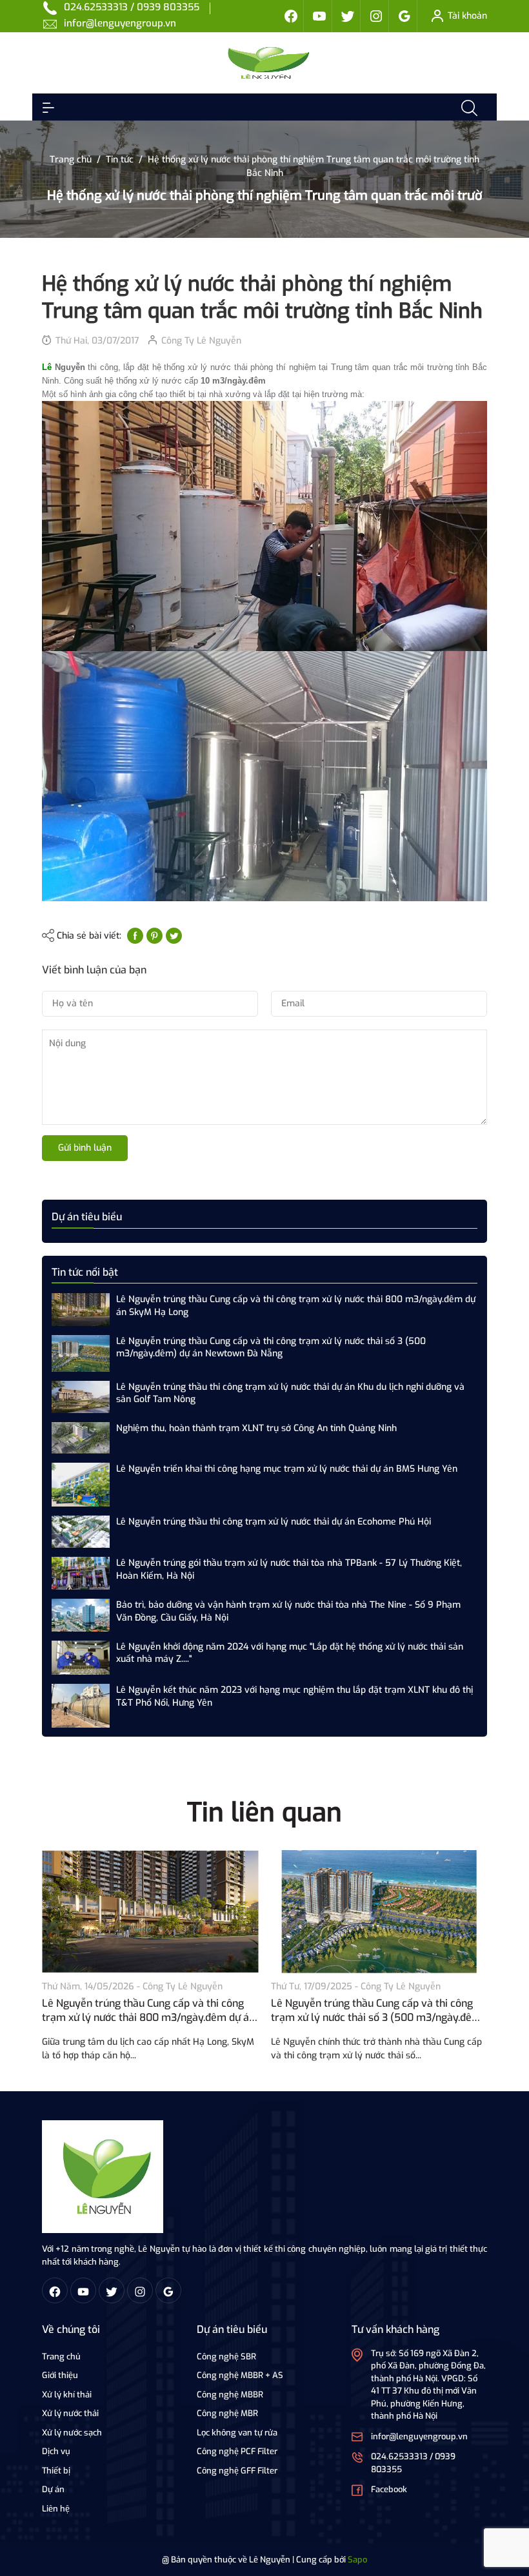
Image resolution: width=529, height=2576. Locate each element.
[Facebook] (291, 16)
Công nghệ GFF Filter (237, 2471)
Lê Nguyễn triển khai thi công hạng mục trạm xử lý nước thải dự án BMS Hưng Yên (287, 1469)
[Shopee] (348, 16)
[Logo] (103, 2176)
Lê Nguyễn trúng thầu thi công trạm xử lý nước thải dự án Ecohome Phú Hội (274, 1522)
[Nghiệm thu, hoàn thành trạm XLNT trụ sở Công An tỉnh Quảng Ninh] (81, 1437)
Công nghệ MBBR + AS (240, 2375)
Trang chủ (61, 2356)
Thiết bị (56, 2471)
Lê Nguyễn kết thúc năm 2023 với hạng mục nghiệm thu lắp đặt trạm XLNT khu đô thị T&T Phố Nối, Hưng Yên (294, 1696)
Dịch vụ (56, 2451)
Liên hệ (56, 2509)
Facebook (389, 2489)
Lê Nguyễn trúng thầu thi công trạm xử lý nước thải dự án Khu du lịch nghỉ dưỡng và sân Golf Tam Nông (290, 1393)
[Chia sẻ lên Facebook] (135, 936)
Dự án (53, 2489)
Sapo (357, 2560)
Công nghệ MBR (227, 2413)
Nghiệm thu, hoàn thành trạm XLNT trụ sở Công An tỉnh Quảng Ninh (256, 1428)
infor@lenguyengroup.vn (120, 23)
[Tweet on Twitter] (174, 936)
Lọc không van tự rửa (237, 2433)
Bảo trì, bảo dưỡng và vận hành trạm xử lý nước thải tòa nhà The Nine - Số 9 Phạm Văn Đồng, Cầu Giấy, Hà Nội (288, 1611)
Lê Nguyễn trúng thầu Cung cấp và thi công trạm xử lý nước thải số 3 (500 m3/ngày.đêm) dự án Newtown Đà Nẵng (271, 1348)
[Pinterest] (155, 936)
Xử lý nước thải (70, 2413)
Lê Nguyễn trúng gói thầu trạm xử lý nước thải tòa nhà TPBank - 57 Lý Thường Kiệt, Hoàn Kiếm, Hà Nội (289, 1569)
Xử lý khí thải (67, 2395)
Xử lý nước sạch (72, 2433)
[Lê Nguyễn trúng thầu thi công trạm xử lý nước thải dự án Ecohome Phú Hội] (81, 1531)
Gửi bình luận (85, 1148)
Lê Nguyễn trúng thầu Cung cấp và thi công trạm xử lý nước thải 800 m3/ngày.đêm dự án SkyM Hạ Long (296, 1306)
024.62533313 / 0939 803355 (132, 7)
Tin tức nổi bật (85, 1272)
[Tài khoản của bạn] (48, 107)
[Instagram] (376, 16)
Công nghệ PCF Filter (237, 2451)
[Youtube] (319, 16)
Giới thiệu (60, 2375)
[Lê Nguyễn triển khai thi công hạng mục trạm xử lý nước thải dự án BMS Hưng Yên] (81, 1484)
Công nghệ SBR (226, 2356)
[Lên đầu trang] (508, 2517)
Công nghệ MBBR (230, 2395)
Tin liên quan (264, 1812)
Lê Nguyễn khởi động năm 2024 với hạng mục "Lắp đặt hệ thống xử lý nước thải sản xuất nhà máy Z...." (290, 1653)
